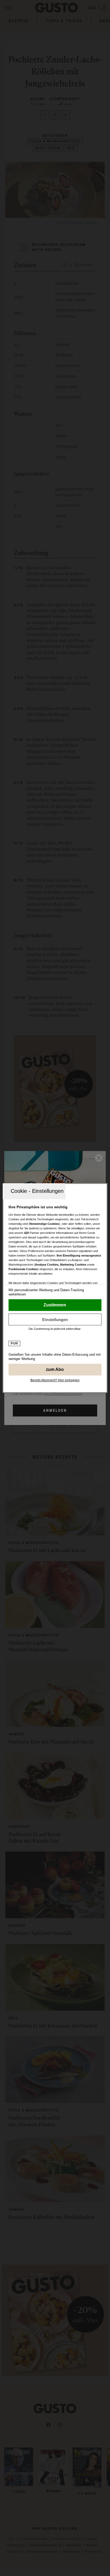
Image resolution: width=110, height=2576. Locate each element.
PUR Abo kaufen (55, 1370)
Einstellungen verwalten (55, 1319)
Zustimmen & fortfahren (55, 1305)
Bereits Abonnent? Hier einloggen (55, 1380)
